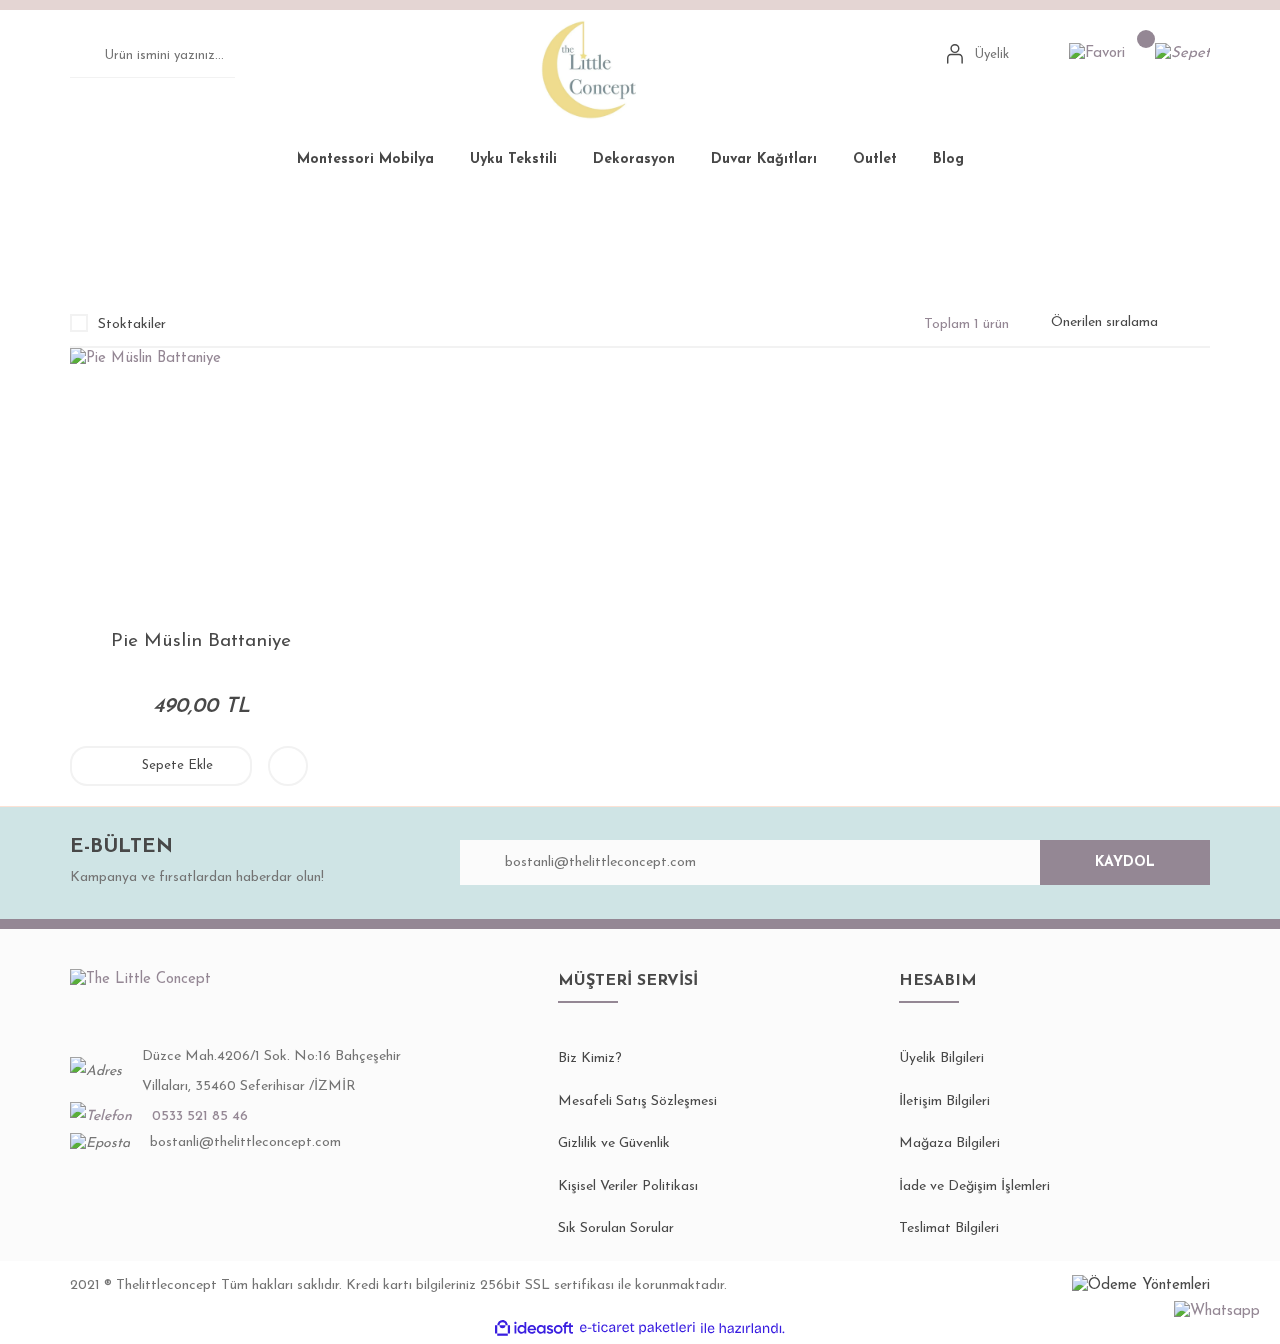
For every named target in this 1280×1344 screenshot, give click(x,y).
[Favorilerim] (1097, 54)
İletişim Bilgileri (944, 1101)
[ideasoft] (534, 1328)
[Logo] (590, 68)
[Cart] (1182, 54)
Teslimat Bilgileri (949, 1228)
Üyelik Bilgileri (941, 1058)
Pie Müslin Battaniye (482, 234)
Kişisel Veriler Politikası (628, 1186)
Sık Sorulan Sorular (616, 1228)
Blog (948, 159)
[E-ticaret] (637, 1328)
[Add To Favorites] (288, 766)
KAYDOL (1125, 862)
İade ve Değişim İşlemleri (974, 1186)
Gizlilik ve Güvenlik (614, 1143)
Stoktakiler (132, 324)
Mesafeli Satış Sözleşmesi (637, 1101)
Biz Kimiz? (590, 1058)
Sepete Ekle (177, 765)
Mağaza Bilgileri (949, 1143)
